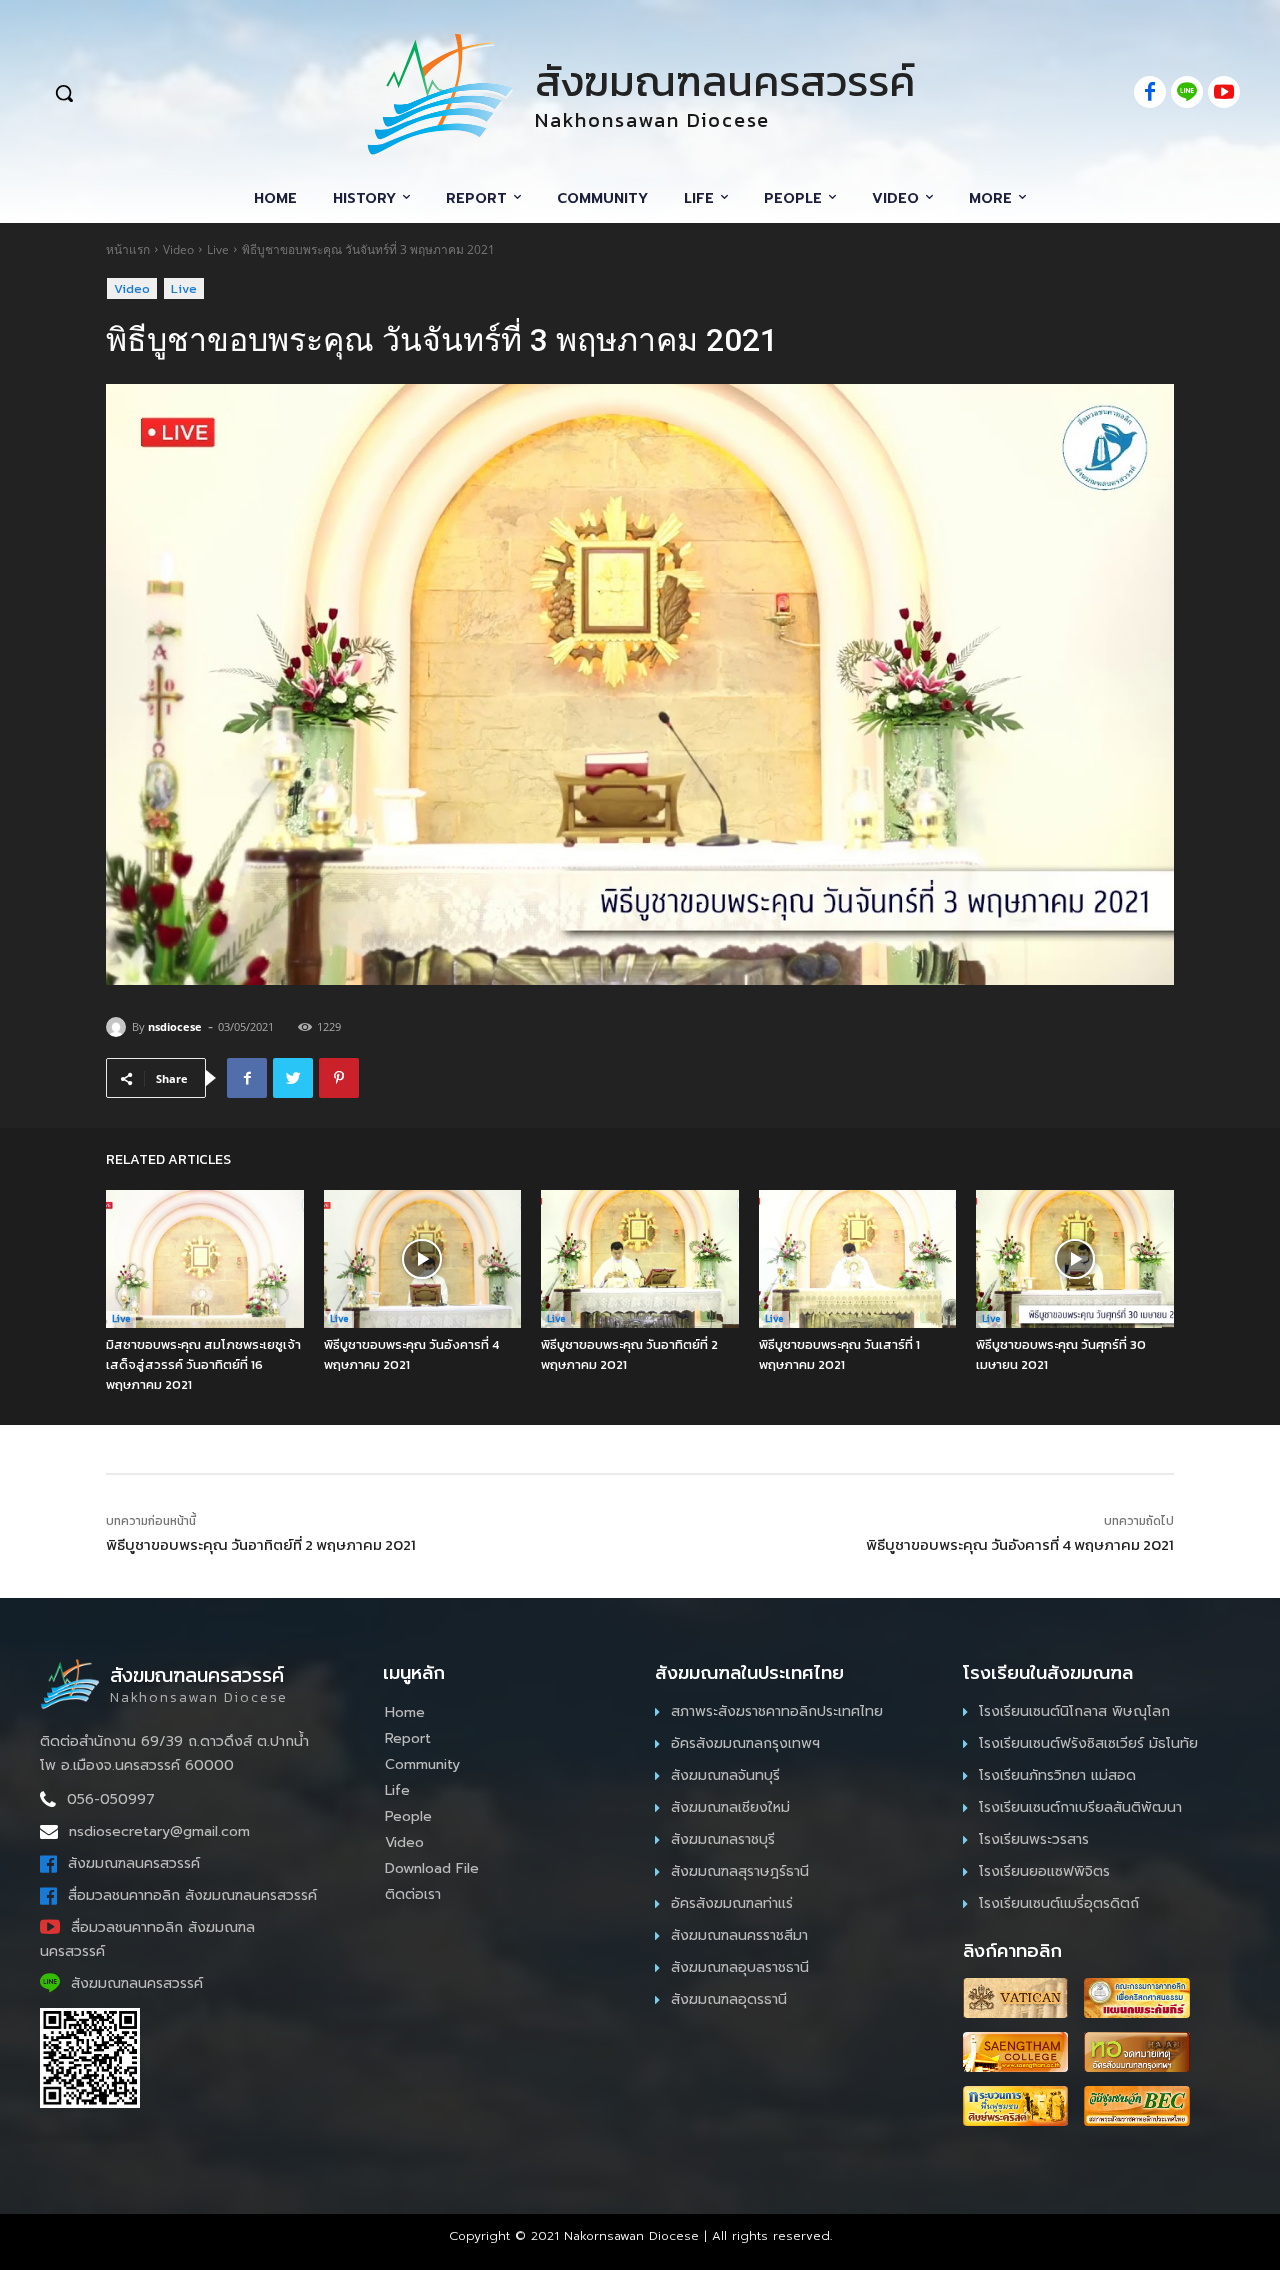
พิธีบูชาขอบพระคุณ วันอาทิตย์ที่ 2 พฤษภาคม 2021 (261, 1544)
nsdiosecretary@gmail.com (159, 1831)
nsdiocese (175, 1026)
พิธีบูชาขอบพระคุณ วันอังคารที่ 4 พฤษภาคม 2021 (1020, 1544)
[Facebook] (247, 1078)
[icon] (1150, 93)
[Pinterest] (339, 1078)
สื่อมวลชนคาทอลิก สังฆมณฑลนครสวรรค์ (192, 1895)
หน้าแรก (128, 249)
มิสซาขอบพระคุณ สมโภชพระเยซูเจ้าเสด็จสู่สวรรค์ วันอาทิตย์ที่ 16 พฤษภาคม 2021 (203, 1364)
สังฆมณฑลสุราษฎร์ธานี (740, 1871)
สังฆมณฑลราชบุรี (723, 1839)
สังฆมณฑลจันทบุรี (725, 1775)
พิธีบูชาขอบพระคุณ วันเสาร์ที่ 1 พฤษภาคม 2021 (839, 1354)
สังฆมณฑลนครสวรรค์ (134, 1863)
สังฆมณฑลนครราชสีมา (739, 1935)
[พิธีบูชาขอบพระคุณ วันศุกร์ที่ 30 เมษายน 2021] (1075, 1259)
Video (178, 249)
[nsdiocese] (119, 1027)
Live (218, 249)
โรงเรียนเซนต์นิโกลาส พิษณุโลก (1074, 1711)
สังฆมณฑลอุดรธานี (729, 1999)
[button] (172, 93)
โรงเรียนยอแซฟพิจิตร (1044, 1871)
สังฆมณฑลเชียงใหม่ (730, 1807)
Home (405, 1712)
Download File (432, 1868)
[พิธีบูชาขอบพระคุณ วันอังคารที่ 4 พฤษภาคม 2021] (423, 1259)
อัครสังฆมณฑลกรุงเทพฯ (745, 1743)
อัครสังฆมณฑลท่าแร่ (732, 1903)
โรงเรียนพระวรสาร (1034, 1839)
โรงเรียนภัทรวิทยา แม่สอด (1057, 1775)
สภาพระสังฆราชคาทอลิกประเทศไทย (777, 1711)
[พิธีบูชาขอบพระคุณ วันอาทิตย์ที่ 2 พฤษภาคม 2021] (640, 1259)
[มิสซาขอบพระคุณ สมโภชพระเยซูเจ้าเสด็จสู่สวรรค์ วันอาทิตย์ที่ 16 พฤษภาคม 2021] (205, 1259)
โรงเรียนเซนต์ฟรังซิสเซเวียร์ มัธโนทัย (1088, 1743)
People (408, 1816)
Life (397, 1790)
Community (422, 1764)
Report (408, 1738)
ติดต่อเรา (413, 1894)
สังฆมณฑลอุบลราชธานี (740, 1967)
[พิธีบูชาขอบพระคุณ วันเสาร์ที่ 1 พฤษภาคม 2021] (858, 1259)
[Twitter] (293, 1078)
